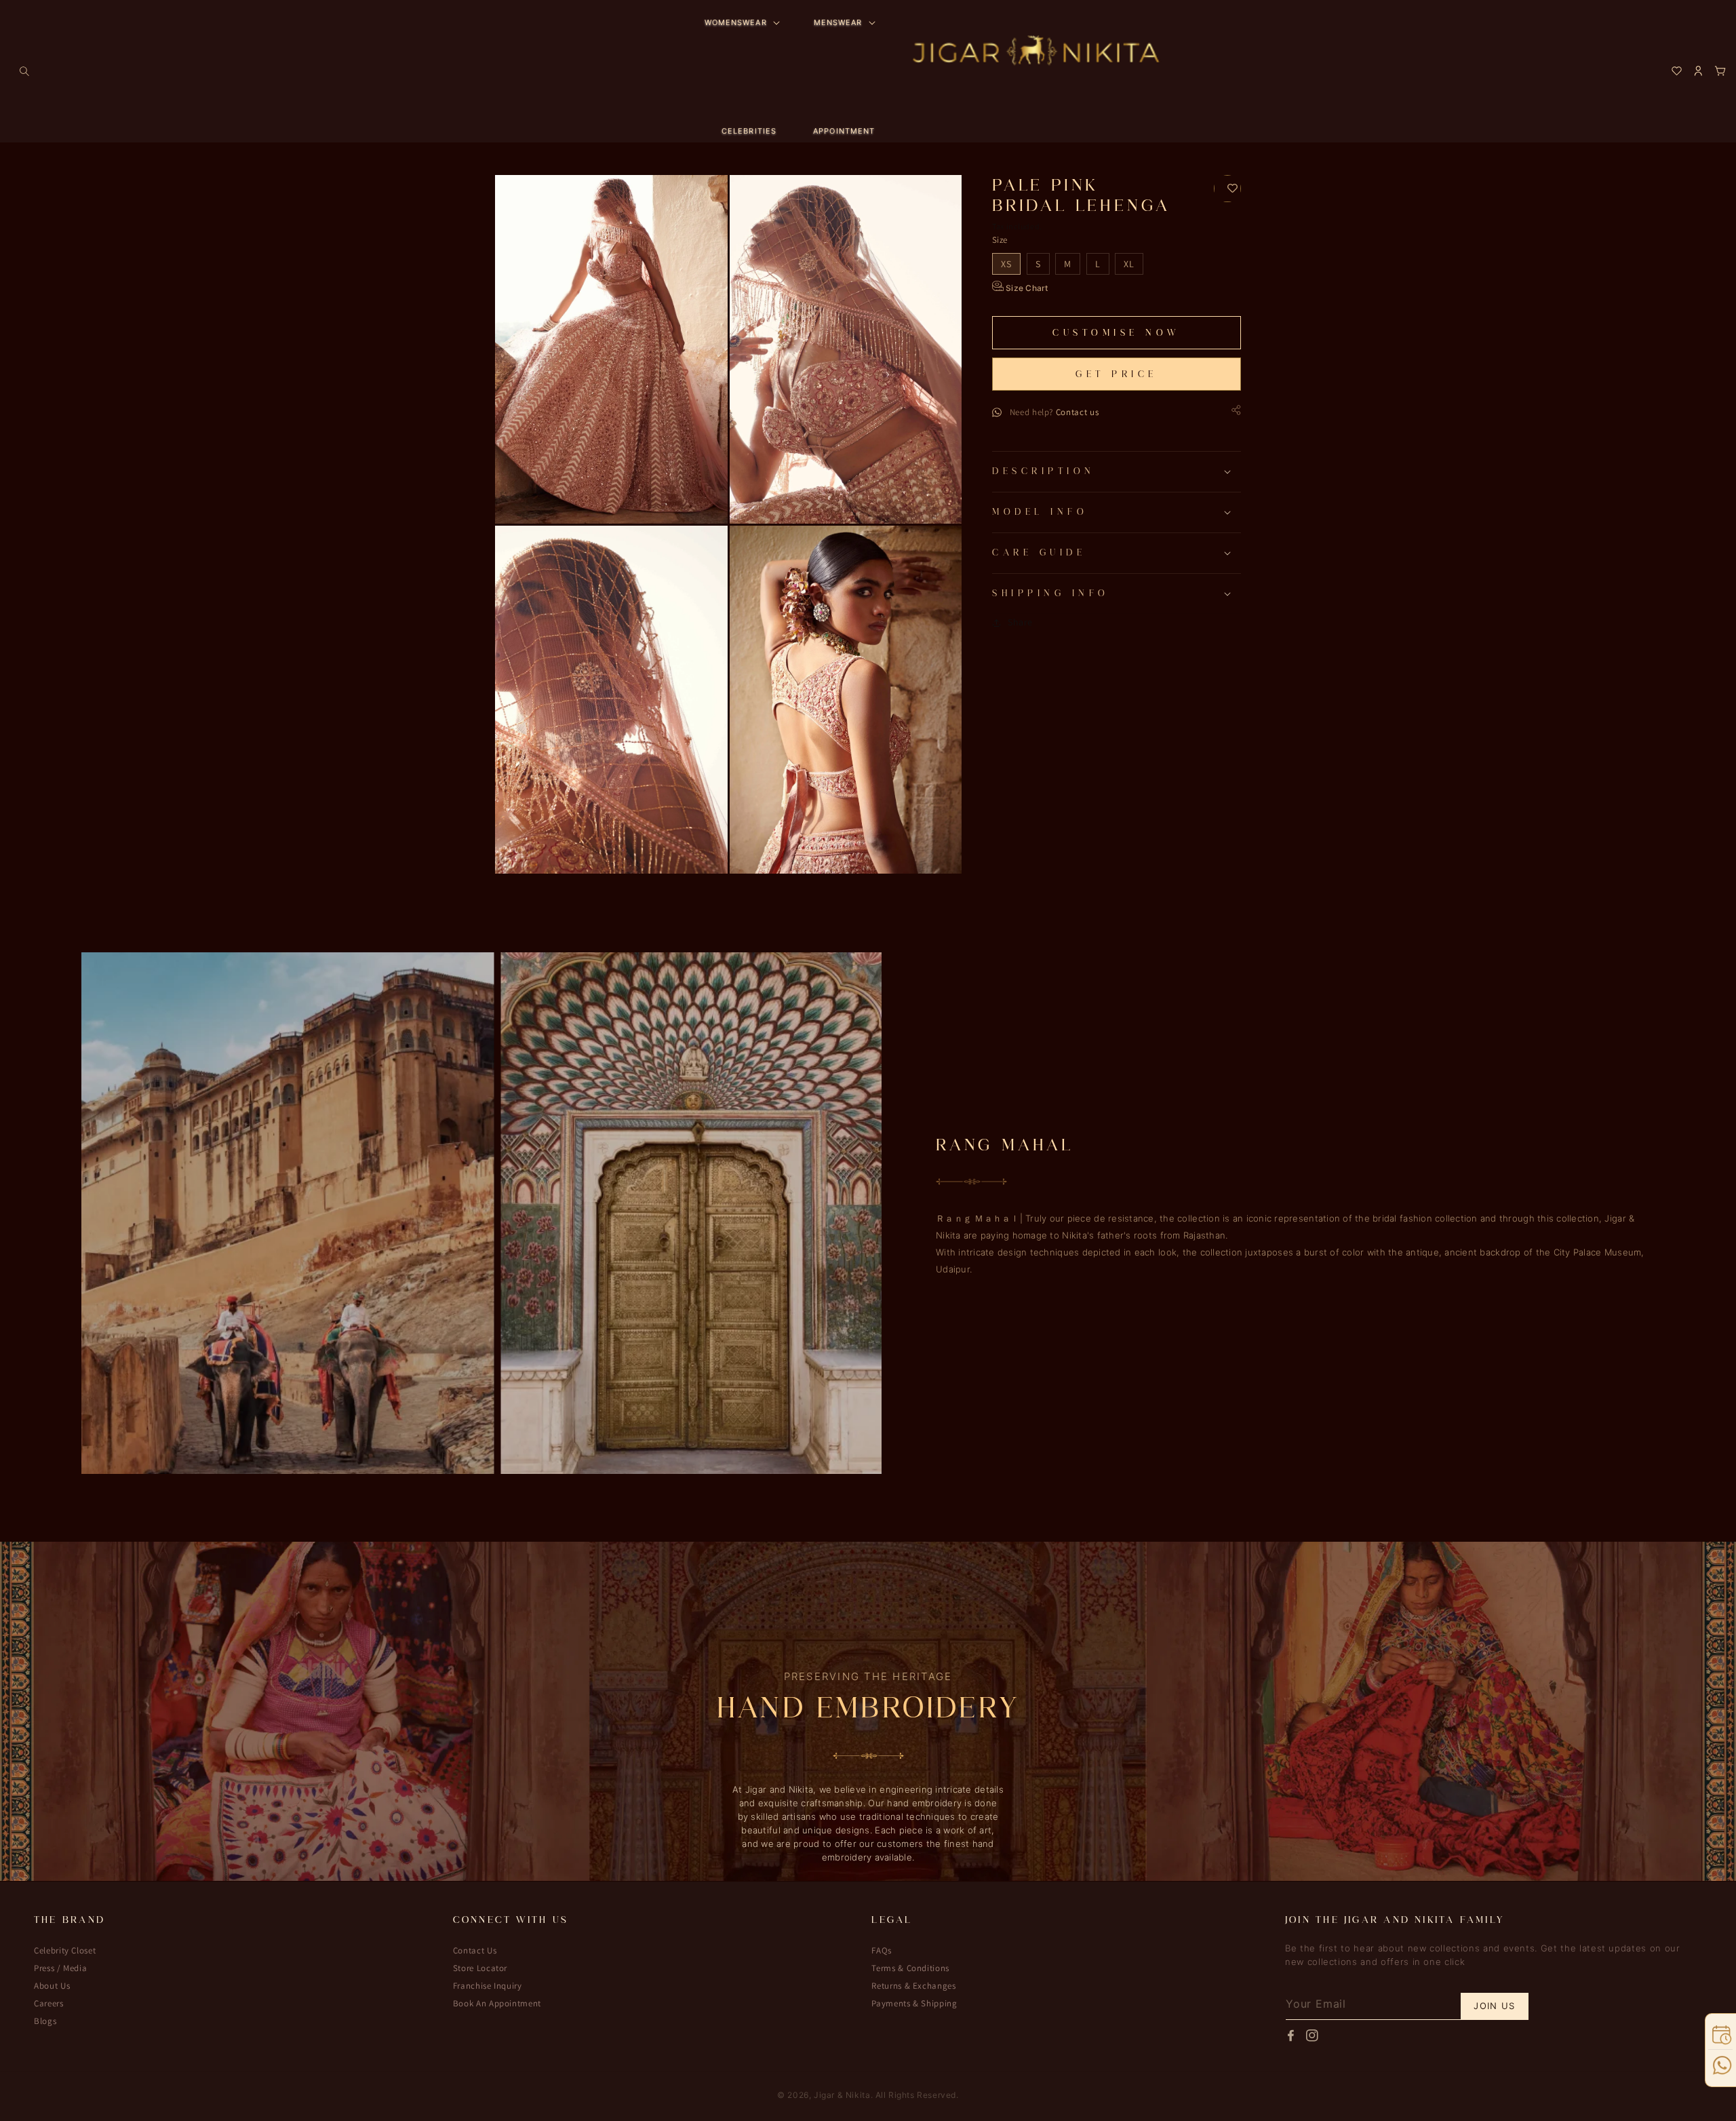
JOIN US (1494, 2006)
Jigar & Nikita (842, 2095)
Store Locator (480, 1968)
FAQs (882, 1951)
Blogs (45, 2021)
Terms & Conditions (910, 1968)
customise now (1117, 333)
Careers (49, 2003)
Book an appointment (497, 2003)
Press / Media (60, 1968)
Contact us (1078, 412)
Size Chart (1026, 288)
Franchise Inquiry (488, 1986)
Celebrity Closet (65, 1951)
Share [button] (1020, 622)
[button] (24, 71)
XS (1006, 264)
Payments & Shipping (914, 2003)
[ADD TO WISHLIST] (1227, 189)
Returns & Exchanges (913, 1986)
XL (1129, 264)
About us (52, 1986)
